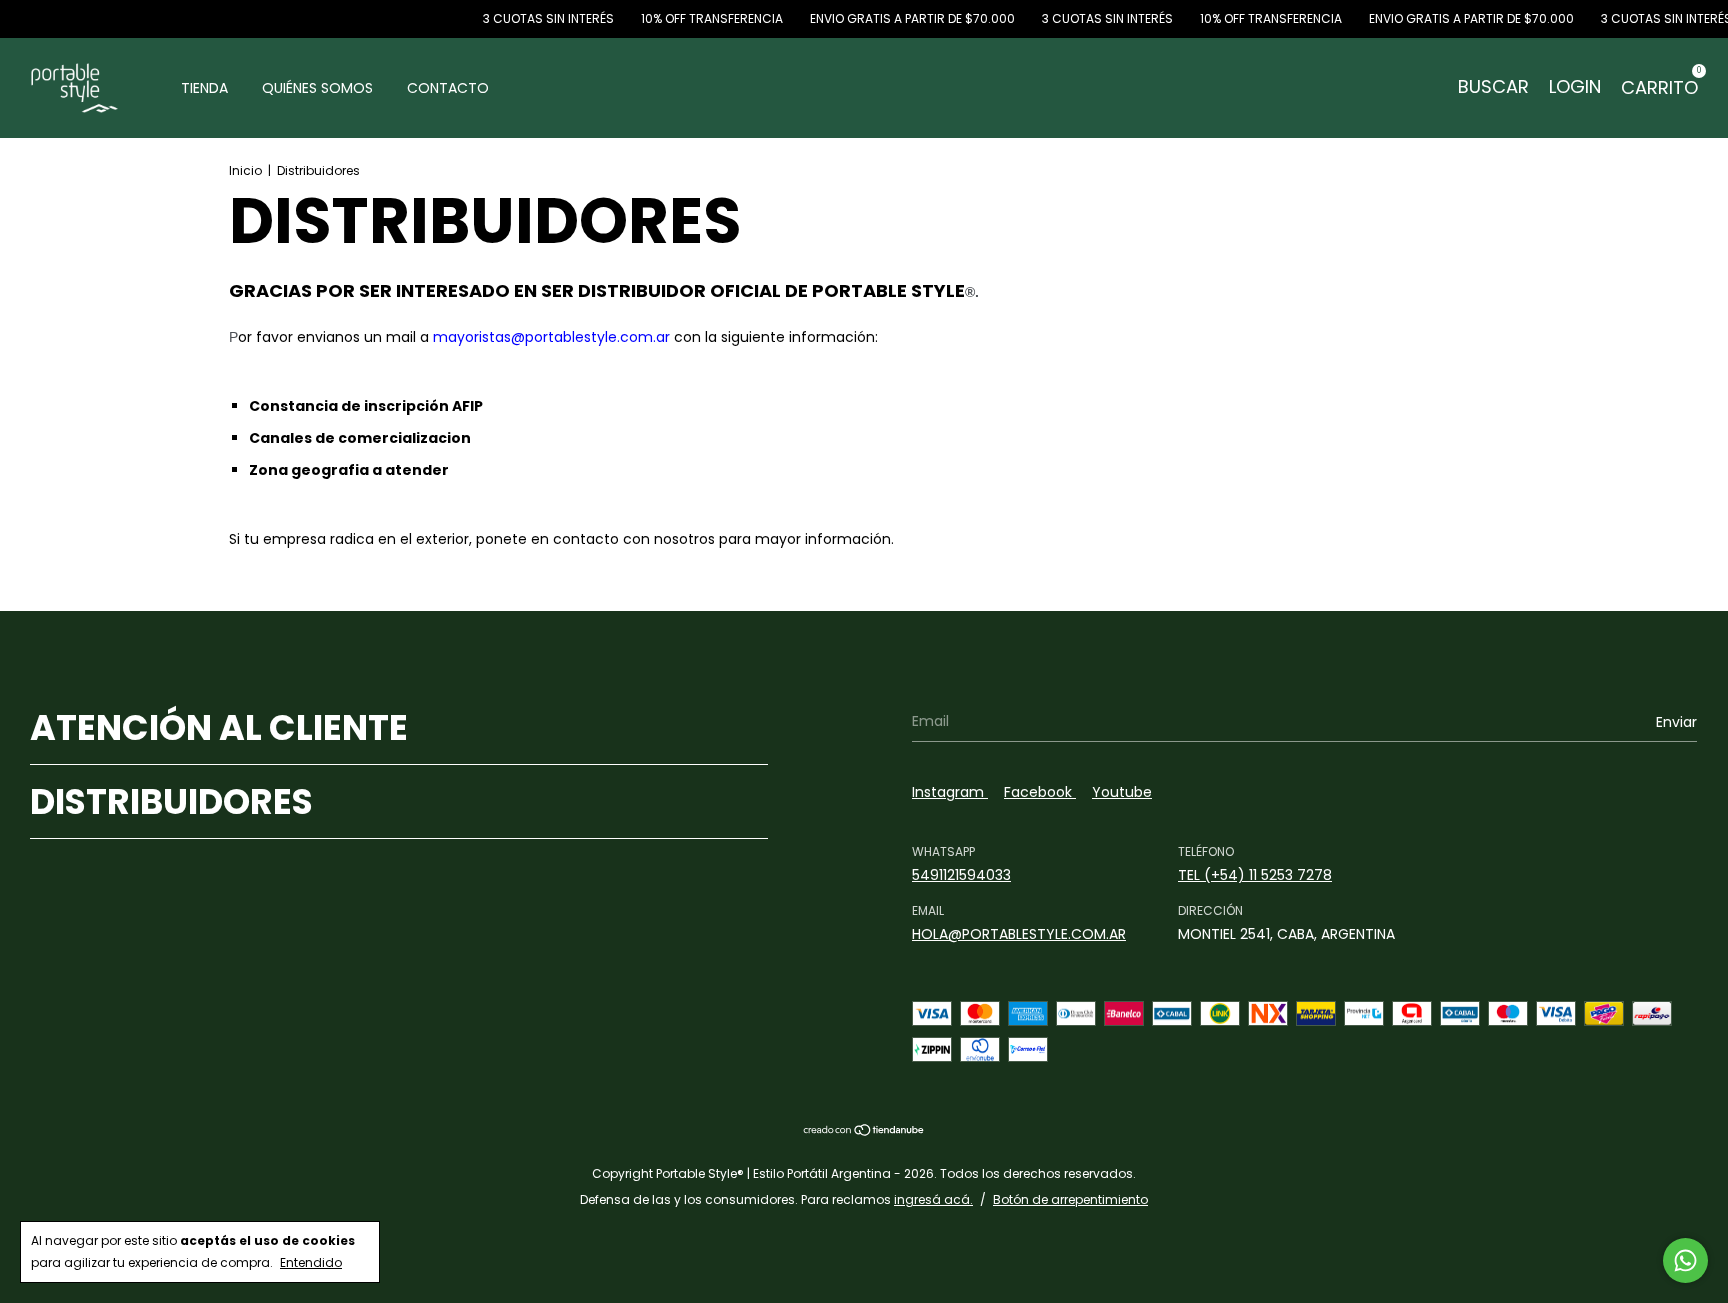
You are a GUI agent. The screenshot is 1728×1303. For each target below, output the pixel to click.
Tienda (204, 88)
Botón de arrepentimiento (1070, 1199)
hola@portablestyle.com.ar (1019, 934)
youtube (1122, 792)
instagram (950, 792)
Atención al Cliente (219, 727)
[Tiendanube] (864, 1131)
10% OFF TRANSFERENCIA (693, 18)
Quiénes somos (317, 88)
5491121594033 (961, 875)
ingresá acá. (933, 1199)
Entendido (311, 1262)
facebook (1040, 792)
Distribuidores (171, 801)
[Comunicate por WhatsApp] (1685, 1260)
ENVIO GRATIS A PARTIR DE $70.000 (894, 18)
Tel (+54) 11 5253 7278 (1255, 875)
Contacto (448, 88)
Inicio (245, 170)
